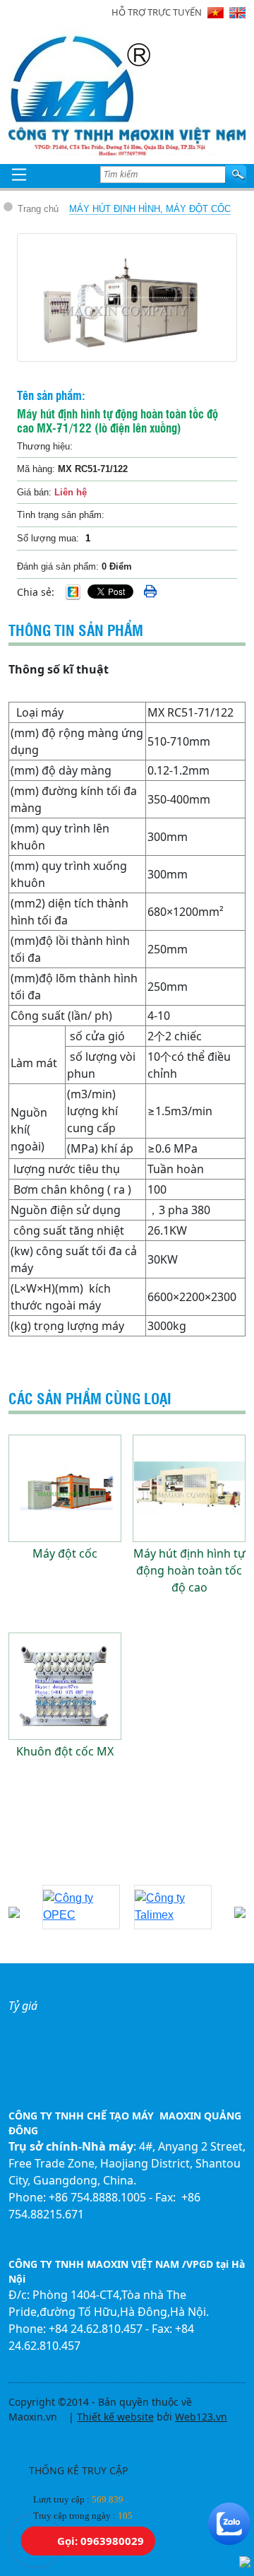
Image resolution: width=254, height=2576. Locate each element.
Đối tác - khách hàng (80, 1868)
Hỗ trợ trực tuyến (157, 12)
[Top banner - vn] (127, 139)
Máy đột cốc (65, 1553)
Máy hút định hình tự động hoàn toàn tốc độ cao (189, 1570)
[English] (237, 13)
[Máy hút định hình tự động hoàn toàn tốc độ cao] (189, 1488)
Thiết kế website (115, 2417)
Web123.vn (201, 2417)
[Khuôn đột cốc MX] (65, 1686)
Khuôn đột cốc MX (65, 1751)
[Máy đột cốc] (65, 1488)
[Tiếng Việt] (216, 13)
